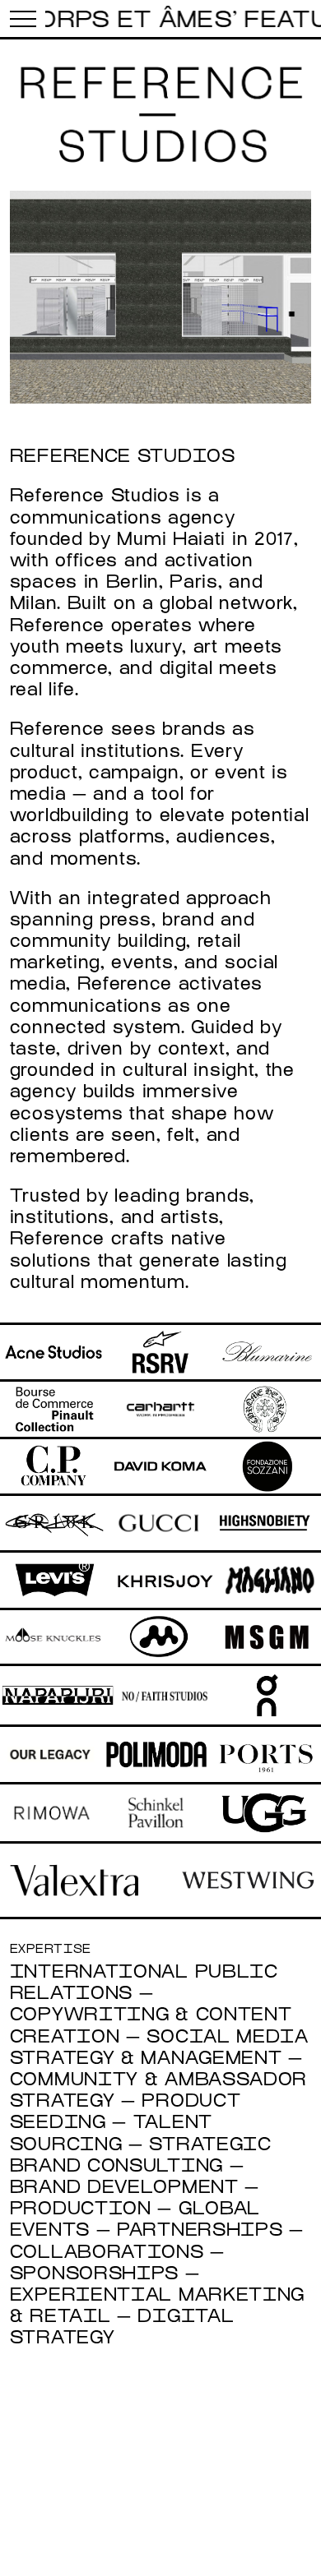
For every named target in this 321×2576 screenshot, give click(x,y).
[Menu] (23, 18)
